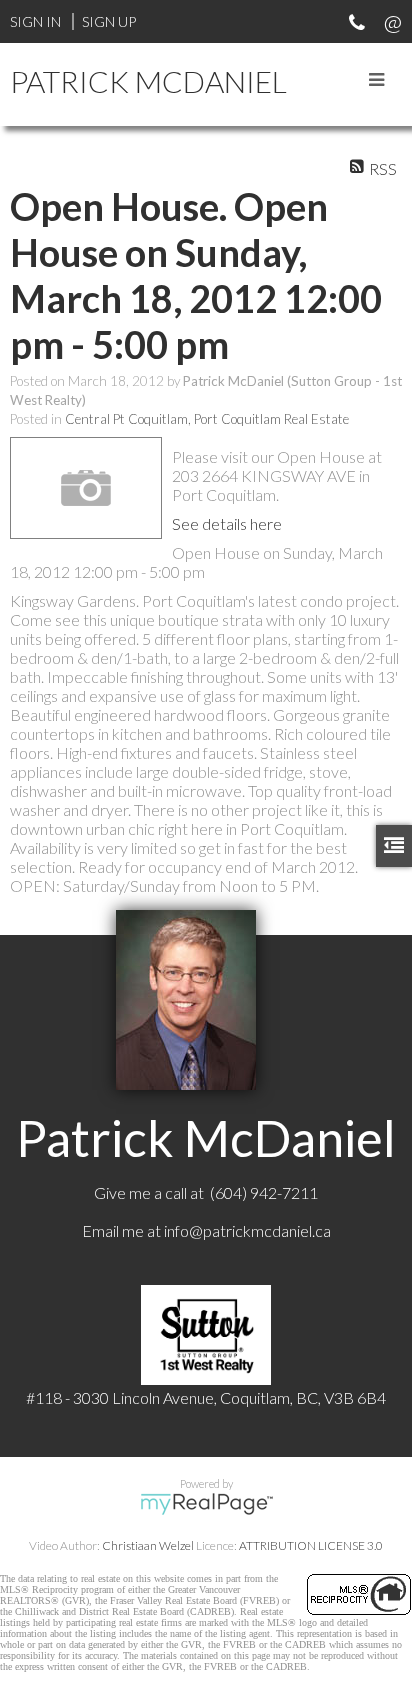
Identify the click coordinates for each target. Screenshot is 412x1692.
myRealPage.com (206, 1504)
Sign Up (109, 21)
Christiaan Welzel (148, 1545)
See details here (227, 523)
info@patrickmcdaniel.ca (247, 1230)
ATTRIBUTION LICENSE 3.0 (311, 1545)
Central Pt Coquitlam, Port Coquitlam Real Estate (207, 419)
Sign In (35, 21)
